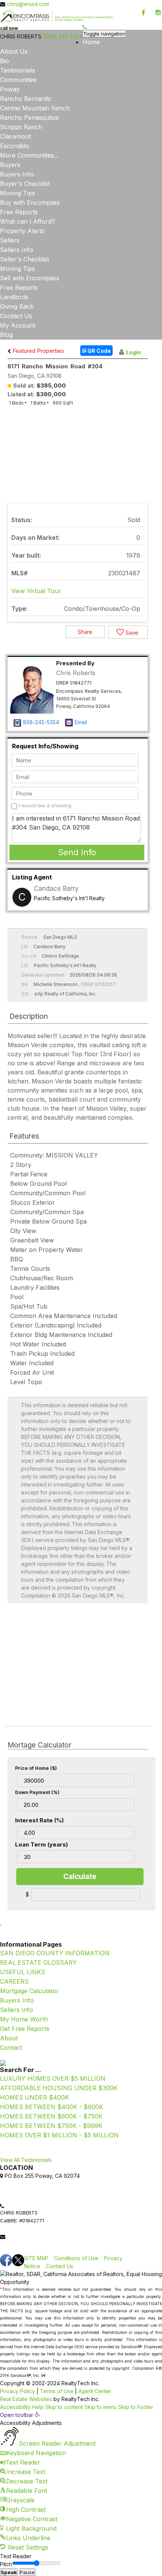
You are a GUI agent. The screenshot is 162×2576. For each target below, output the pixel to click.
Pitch (6, 2564)
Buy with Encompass (30, 202)
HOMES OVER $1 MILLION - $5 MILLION (59, 2135)
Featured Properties (37, 351)
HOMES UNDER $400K (34, 2097)
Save (131, 633)
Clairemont (15, 136)
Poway (10, 89)
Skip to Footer (136, 2407)
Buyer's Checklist (25, 184)
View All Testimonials (26, 2160)
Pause (27, 2572)
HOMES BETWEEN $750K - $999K (51, 2126)
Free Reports (19, 212)
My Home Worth (24, 2019)
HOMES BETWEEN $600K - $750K (51, 2116)
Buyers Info (17, 174)
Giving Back (17, 306)
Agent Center (95, 2391)
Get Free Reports (25, 2029)
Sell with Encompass (30, 278)
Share (85, 632)
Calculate (80, 1877)
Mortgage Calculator (29, 1991)
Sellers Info (17, 250)
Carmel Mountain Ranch (35, 108)
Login (134, 352)
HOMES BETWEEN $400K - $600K (52, 2107)
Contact (11, 2048)
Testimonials (18, 70)
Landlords (14, 297)
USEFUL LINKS (23, 1972)
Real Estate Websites (26, 2399)
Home (91, 42)
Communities (18, 80)
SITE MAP (36, 2258)
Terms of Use (57, 2391)
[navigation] (81, 2482)
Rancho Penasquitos (29, 117)
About (9, 2038)
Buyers (10, 165)
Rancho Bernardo (26, 99)
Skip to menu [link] (101, 2407)
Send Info (77, 852)
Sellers (10, 240)
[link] (31, 2237)
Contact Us (16, 316)
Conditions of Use (76, 2258)
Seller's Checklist (24, 259)
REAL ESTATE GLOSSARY (38, 1963)
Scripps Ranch (21, 127)
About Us (14, 51)
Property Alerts (22, 231)
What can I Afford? (28, 221)
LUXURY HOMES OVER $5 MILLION (53, 2078)
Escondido (15, 146)
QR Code (99, 351)
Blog (6, 335)
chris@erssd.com (28, 4)
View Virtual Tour (36, 591)
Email (81, 722)
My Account (18, 325)
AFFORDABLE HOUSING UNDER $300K (59, 2088)
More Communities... (29, 155)
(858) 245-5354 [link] (63, 36)
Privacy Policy (18, 2391)
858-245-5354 (41, 722)
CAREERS (14, 1981)
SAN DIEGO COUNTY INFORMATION (55, 1953)
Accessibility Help (22, 2407)
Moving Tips (18, 193)
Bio (5, 61)
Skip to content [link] (64, 2407)
